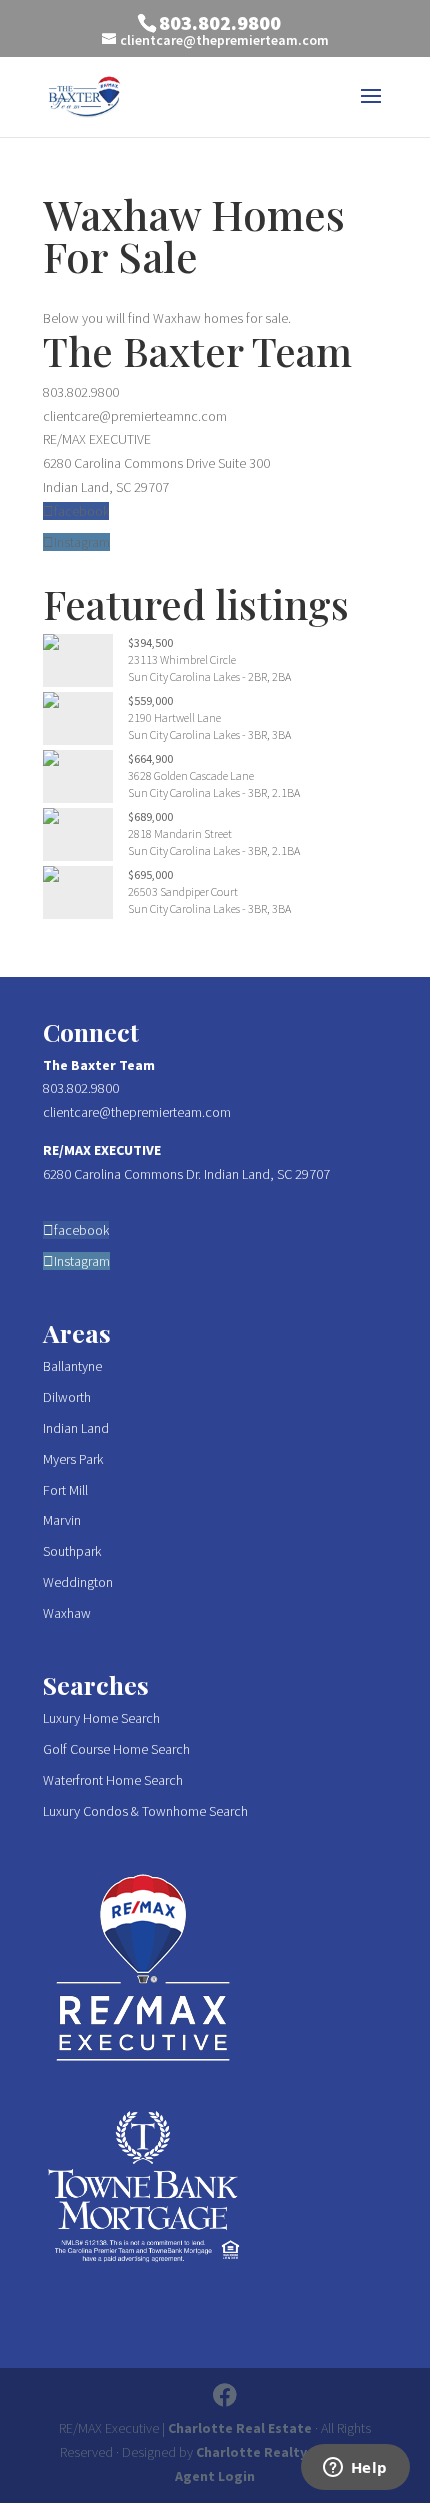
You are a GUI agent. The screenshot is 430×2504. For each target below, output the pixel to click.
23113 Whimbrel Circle (182, 659)
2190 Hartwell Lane (174, 717)
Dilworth (67, 1397)
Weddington (78, 1582)
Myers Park (73, 1459)
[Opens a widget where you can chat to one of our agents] (355, 2469)
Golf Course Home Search (116, 1749)
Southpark (72, 1551)
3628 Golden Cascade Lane (191, 775)
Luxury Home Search (101, 1718)
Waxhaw (67, 1613)
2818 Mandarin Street (180, 833)
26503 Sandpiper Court (183, 891)
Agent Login (215, 2476)
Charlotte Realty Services (280, 2452)
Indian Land (76, 1428)
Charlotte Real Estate (240, 2428)
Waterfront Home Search (113, 1780)
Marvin (62, 1520)
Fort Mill (65, 1490)
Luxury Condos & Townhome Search (145, 1811)
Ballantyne (72, 1366)
